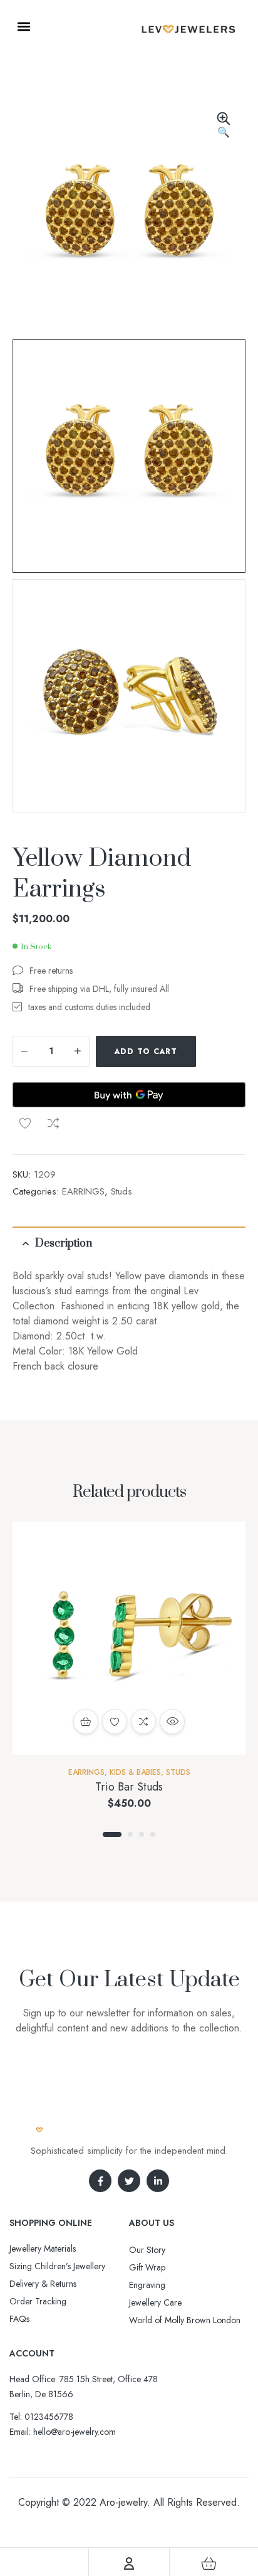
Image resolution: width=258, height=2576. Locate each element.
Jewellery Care (155, 2302)
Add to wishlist (25, 1123)
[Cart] (209, 2563)
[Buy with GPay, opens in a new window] (129, 1095)
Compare (53, 1123)
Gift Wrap (147, 2267)
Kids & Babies (135, 1772)
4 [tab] (153, 1834)
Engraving (147, 2285)
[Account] (129, 2563)
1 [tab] (112, 1834)
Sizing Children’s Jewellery (57, 2266)
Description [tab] (64, 1243)
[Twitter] (129, 2181)
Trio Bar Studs (129, 1787)
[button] (23, 26)
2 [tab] (130, 1834)
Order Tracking (38, 2301)
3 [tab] (142, 1834)
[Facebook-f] (100, 2181)
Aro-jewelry (123, 2502)
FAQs (19, 2319)
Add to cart (146, 1051)
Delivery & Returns (43, 2284)
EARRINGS (83, 1191)
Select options (86, 1722)
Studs (121, 1191)
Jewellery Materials (43, 2249)
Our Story (147, 2250)
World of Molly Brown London (185, 2320)
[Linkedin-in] (158, 2181)
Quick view (172, 1722)
